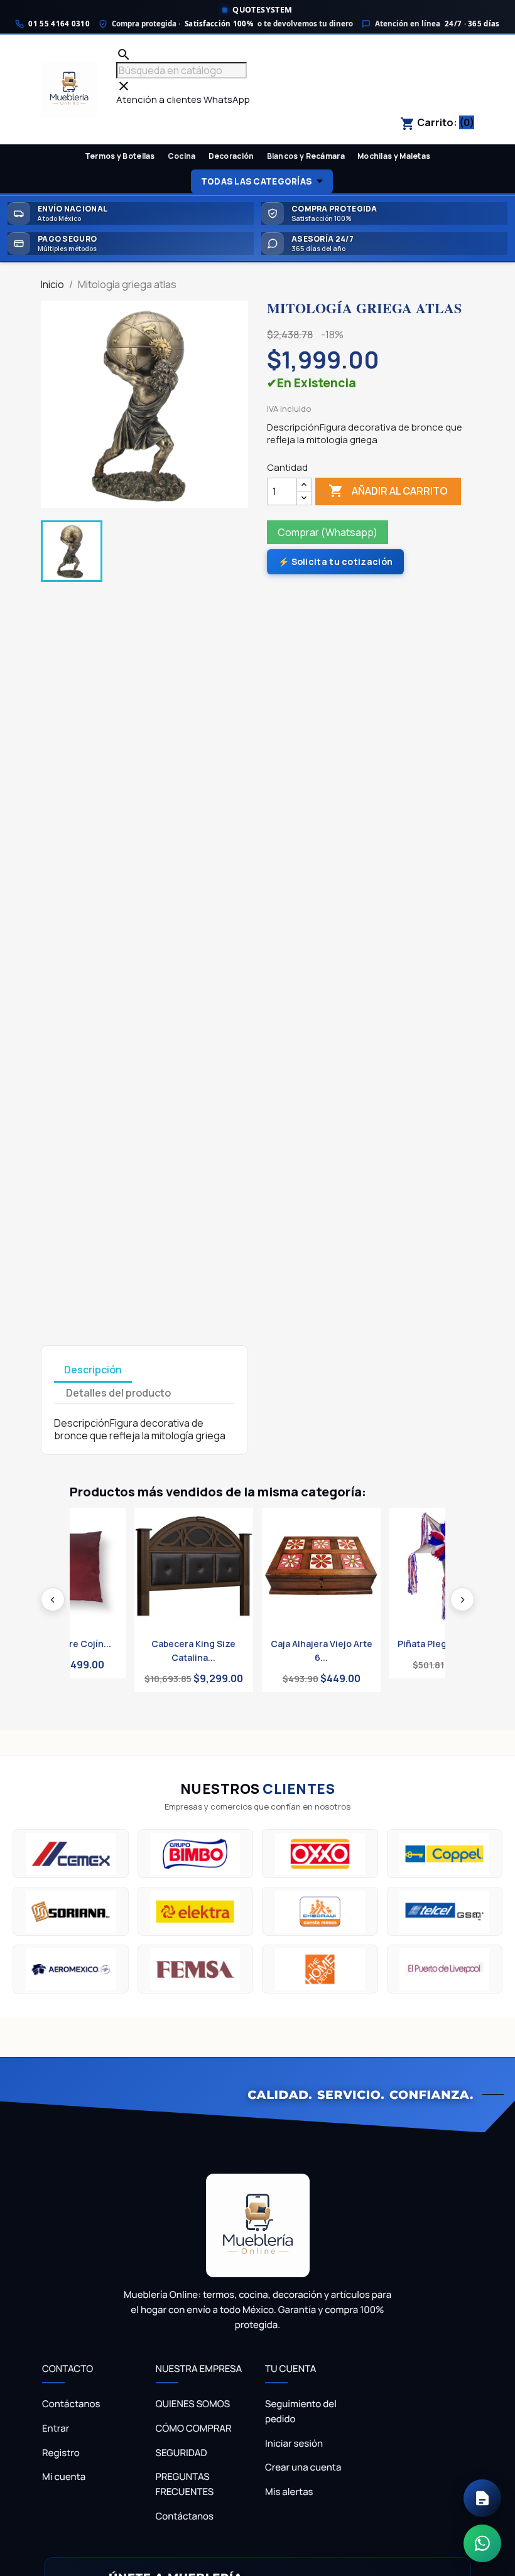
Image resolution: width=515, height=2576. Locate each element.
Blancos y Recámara (306, 156)
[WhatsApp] (482, 2543)
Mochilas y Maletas (394, 156)
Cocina (182, 156)
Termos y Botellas (120, 156)
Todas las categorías (256, 181)
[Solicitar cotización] (482, 2498)
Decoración (231, 156)
